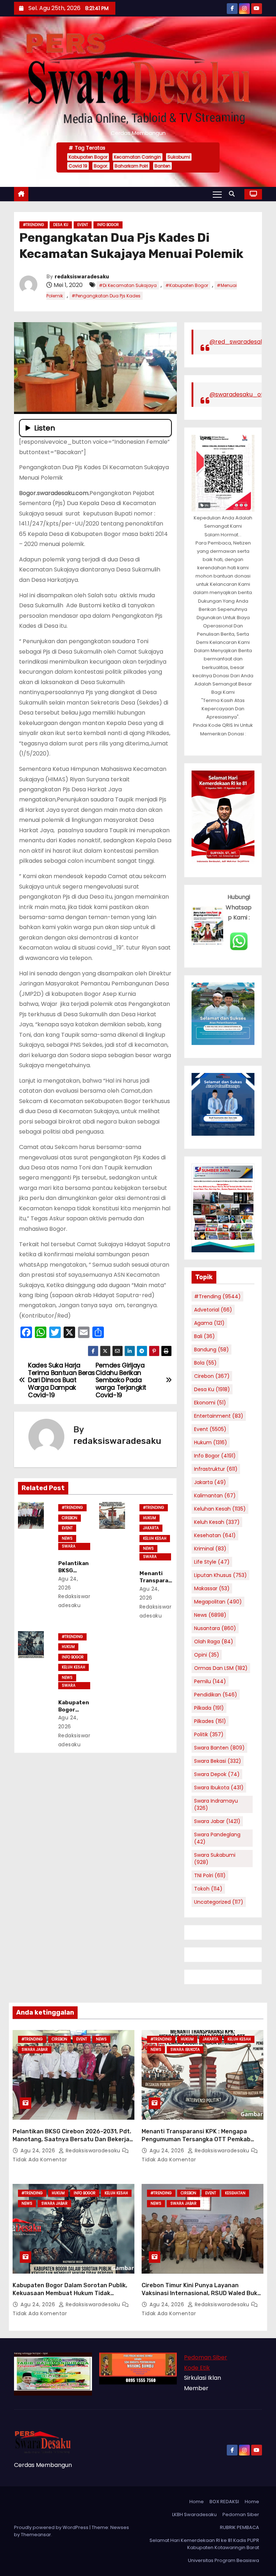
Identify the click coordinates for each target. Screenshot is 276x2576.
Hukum (149, 1518)
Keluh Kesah (155, 1538)
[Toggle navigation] (217, 194)
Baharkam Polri (131, 166)
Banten (162, 166)
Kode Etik (197, 2368)
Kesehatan (215, 1535)
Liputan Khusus (220, 1575)
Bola (205, 1363)
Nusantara (215, 1628)
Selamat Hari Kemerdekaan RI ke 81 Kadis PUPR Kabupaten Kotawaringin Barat (204, 2544)
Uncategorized (219, 1902)
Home (197, 2502)
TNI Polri (210, 1875)
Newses (120, 2527)
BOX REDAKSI (224, 2502)
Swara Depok (217, 1774)
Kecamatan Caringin (137, 157)
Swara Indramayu (216, 1804)
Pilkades (210, 1721)
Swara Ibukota (150, 1557)
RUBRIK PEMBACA (240, 2527)
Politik (209, 1734)
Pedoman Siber (206, 2357)
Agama (209, 1323)
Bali (204, 1336)
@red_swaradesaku (238, 342)
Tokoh (208, 1889)
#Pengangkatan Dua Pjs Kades (106, 296)
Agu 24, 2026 (39, 2151)
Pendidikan (216, 1695)
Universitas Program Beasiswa (224, 2560)
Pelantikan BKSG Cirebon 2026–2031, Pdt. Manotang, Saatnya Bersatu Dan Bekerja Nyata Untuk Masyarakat (72, 2139)
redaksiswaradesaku (82, 277)
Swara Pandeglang (217, 1838)
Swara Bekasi (218, 1761)
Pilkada (209, 1708)
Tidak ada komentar (40, 2160)
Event (83, 225)
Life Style (212, 1562)
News (67, 1538)
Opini (207, 1655)
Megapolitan (218, 1602)
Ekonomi (210, 1403)
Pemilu (210, 1681)
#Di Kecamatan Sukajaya (128, 285)
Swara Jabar (69, 1547)
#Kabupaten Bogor (187, 285)
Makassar (212, 1588)
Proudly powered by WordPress (52, 2527)
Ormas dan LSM (221, 1668)
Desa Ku (61, 225)
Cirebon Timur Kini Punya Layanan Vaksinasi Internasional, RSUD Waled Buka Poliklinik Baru (201, 2293)
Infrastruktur (216, 1469)
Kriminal (210, 1549)
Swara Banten (219, 1748)
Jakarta (151, 1528)
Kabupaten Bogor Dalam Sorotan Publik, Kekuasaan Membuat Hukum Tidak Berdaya (70, 2293)
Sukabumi (179, 157)
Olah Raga (214, 1642)
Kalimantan (215, 1496)
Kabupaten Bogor (88, 157)
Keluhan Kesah (220, 1509)
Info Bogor (108, 225)
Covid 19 (78, 166)
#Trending (34, 225)
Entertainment (219, 1416)
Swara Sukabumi (215, 1859)
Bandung (211, 1350)
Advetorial (213, 1310)
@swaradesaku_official (243, 394)
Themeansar (36, 2535)
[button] (234, 194)
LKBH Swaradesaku (194, 2514)
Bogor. (101, 166)
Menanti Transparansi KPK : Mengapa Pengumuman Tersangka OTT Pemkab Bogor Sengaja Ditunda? (196, 2139)
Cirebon (70, 1518)
